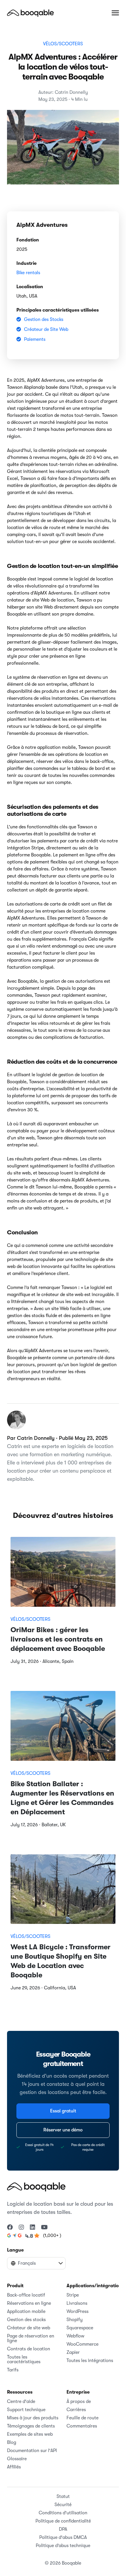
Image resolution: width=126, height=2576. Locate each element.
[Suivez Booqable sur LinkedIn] (33, 2228)
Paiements (35, 339)
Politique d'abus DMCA (63, 2537)
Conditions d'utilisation (63, 2513)
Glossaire (17, 2459)
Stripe (73, 2295)
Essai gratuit (63, 2111)
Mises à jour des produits (33, 2418)
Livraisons (77, 2303)
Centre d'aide (21, 2401)
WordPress (78, 2311)
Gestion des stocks (26, 2320)
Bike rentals (28, 273)
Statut (63, 2496)
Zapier (73, 2352)
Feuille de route (82, 2418)
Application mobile (26, 2311)
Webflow (75, 2336)
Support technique (26, 2410)
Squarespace (80, 2328)
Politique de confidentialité (63, 2521)
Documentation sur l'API (32, 2451)
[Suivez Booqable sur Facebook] (10, 2228)
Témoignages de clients (31, 2426)
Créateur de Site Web (46, 329)
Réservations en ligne (29, 2303)
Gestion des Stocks (44, 319)
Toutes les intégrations (90, 2361)
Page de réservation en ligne (31, 2338)
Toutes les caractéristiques (24, 2359)
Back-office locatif (26, 2295)
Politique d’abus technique (63, 2546)
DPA (63, 2529)
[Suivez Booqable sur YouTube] (44, 2228)
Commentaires (82, 2426)
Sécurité (63, 2505)
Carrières (76, 2410)
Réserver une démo (63, 2130)
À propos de (79, 2401)
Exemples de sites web (30, 2434)
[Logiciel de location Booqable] (30, 13)
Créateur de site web (29, 2328)
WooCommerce (82, 2344)
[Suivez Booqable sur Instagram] (21, 2228)
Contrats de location (29, 2349)
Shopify (75, 2320)
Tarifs (13, 2370)
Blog (12, 2442)
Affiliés (14, 2467)
